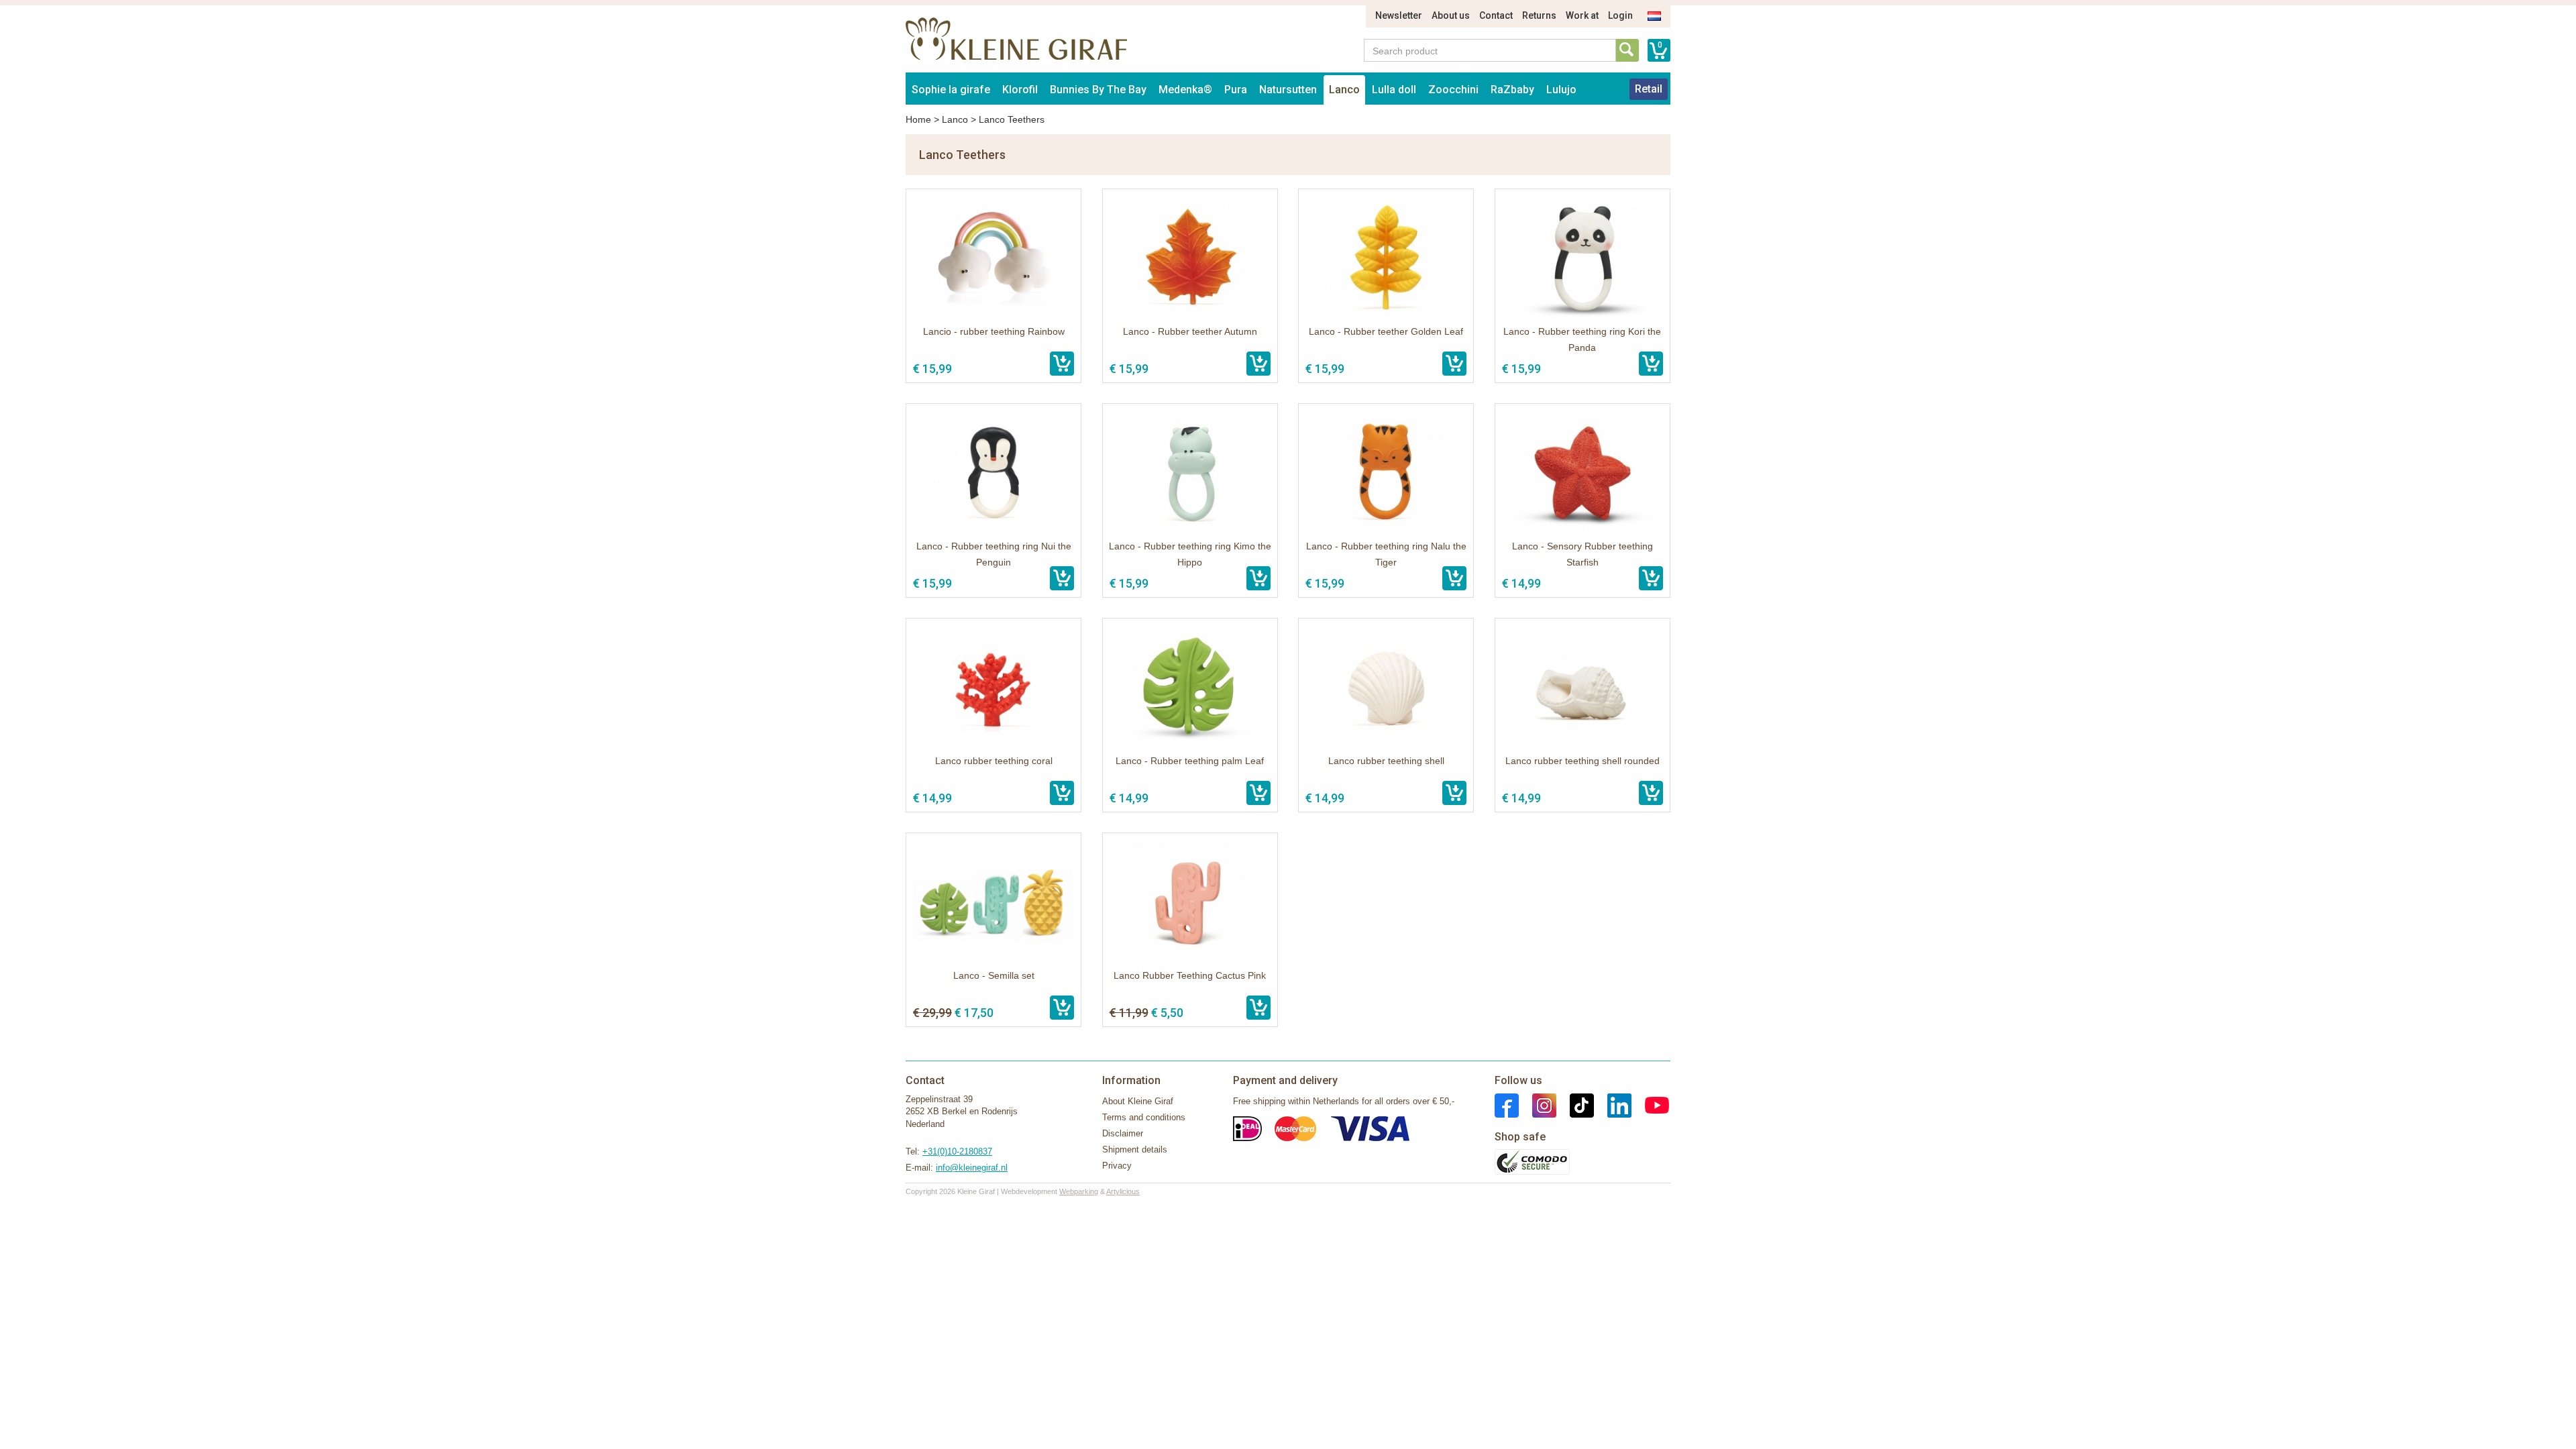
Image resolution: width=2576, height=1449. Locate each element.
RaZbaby (1512, 90)
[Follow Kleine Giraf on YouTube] (1650, 1105)
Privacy (1117, 1166)
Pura (1236, 90)
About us (1451, 15)
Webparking (1079, 1191)
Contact (1496, 15)
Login (1620, 15)
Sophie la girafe (951, 90)
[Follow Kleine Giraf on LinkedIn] (1613, 1105)
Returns (1539, 15)
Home (918, 119)
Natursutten (1288, 90)
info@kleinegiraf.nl (972, 1168)
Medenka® (1185, 90)
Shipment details (1135, 1149)
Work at (1582, 15)
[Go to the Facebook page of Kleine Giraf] (1507, 1105)
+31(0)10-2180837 (957, 1151)
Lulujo (1561, 90)
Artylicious (1123, 1191)
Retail (1649, 89)
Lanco (1344, 90)
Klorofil (1020, 90)
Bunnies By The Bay (1098, 90)
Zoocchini (1453, 90)
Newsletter (1399, 15)
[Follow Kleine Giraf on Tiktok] (1575, 1105)
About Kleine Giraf (1138, 1101)
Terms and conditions (1144, 1117)
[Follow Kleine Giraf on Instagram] (1538, 1105)
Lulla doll (1394, 90)
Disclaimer (1123, 1133)
